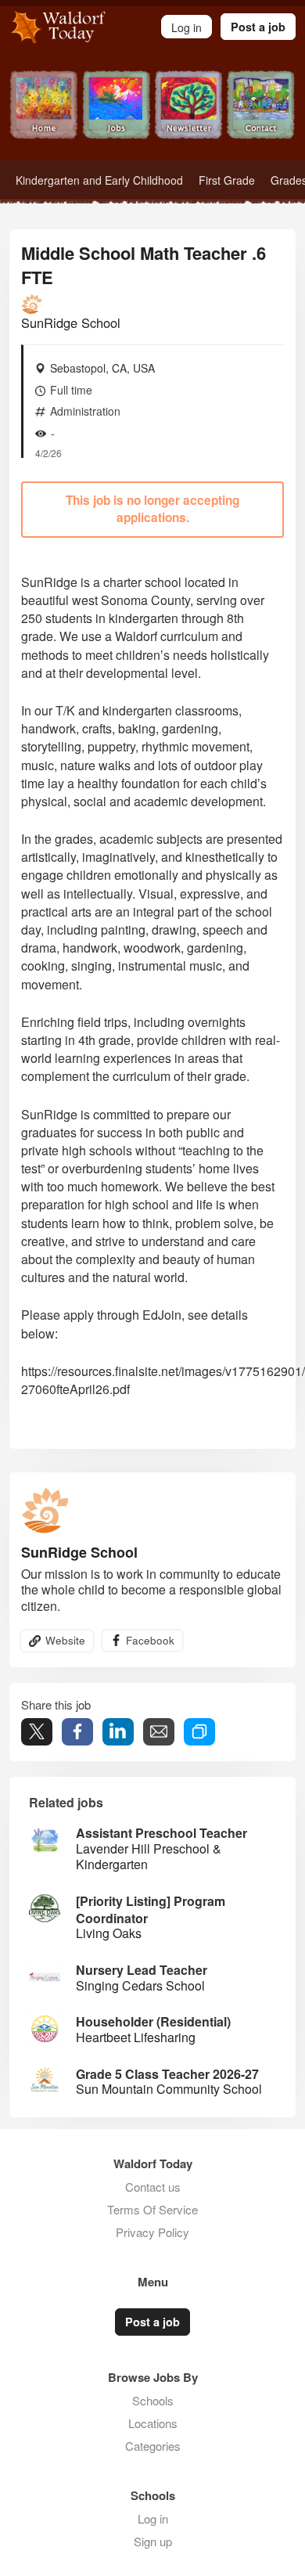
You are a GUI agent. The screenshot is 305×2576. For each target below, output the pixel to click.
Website (65, 1640)
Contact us (153, 2187)
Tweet (37, 1732)
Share (77, 1732)
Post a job (258, 27)
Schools (153, 2400)
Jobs (117, 115)
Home (44, 115)
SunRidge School (71, 322)
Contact (262, 115)
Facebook (150, 1640)
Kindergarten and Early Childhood (99, 180)
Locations (153, 2423)
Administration (85, 411)
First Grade (227, 180)
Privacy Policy (152, 2232)
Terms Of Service (152, 2209)
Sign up (153, 2541)
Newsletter (189, 115)
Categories (153, 2446)
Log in (153, 2518)
